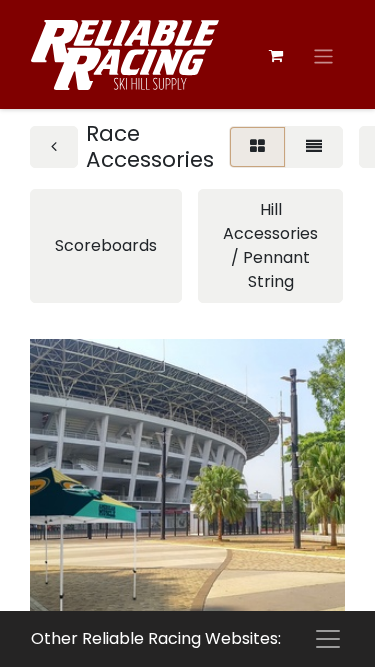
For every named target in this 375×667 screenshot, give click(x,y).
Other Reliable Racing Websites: (156, 638)
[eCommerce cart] (276, 56)
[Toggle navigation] (323, 56)
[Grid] (257, 147)
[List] (314, 147)
